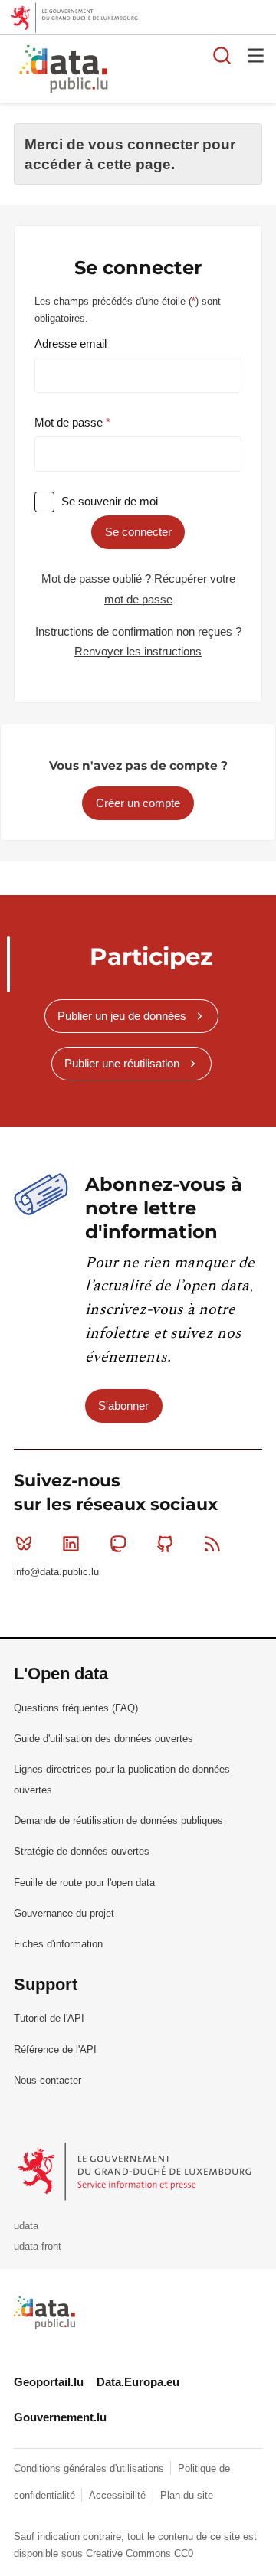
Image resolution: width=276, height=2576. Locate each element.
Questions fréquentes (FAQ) (76, 1708)
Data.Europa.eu (138, 2382)
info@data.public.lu (56, 1572)
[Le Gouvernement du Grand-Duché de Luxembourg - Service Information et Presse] (136, 2171)
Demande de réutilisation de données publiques (118, 1821)
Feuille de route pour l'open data (84, 1883)
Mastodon (118, 1544)
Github (166, 1544)
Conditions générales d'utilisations (90, 2468)
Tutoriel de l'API (49, 2018)
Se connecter (138, 532)
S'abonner (123, 1406)
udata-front (38, 2246)
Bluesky (24, 1544)
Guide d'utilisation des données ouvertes (103, 1739)
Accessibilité (119, 2495)
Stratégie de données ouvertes (82, 1851)
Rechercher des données (222, 55)
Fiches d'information (58, 1944)
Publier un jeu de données (122, 1016)
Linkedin (71, 1544)
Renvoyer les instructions (138, 651)
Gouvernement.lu (60, 2417)
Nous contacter (48, 2080)
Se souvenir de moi (110, 501)
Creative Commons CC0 (140, 2553)
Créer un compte (138, 803)
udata (26, 2226)
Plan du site (187, 2495)
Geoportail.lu (49, 2382)
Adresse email (71, 343)
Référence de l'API (55, 2050)
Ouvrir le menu (256, 55)
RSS (212, 1544)
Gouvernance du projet (64, 1913)
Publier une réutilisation (122, 1063)
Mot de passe (70, 422)
